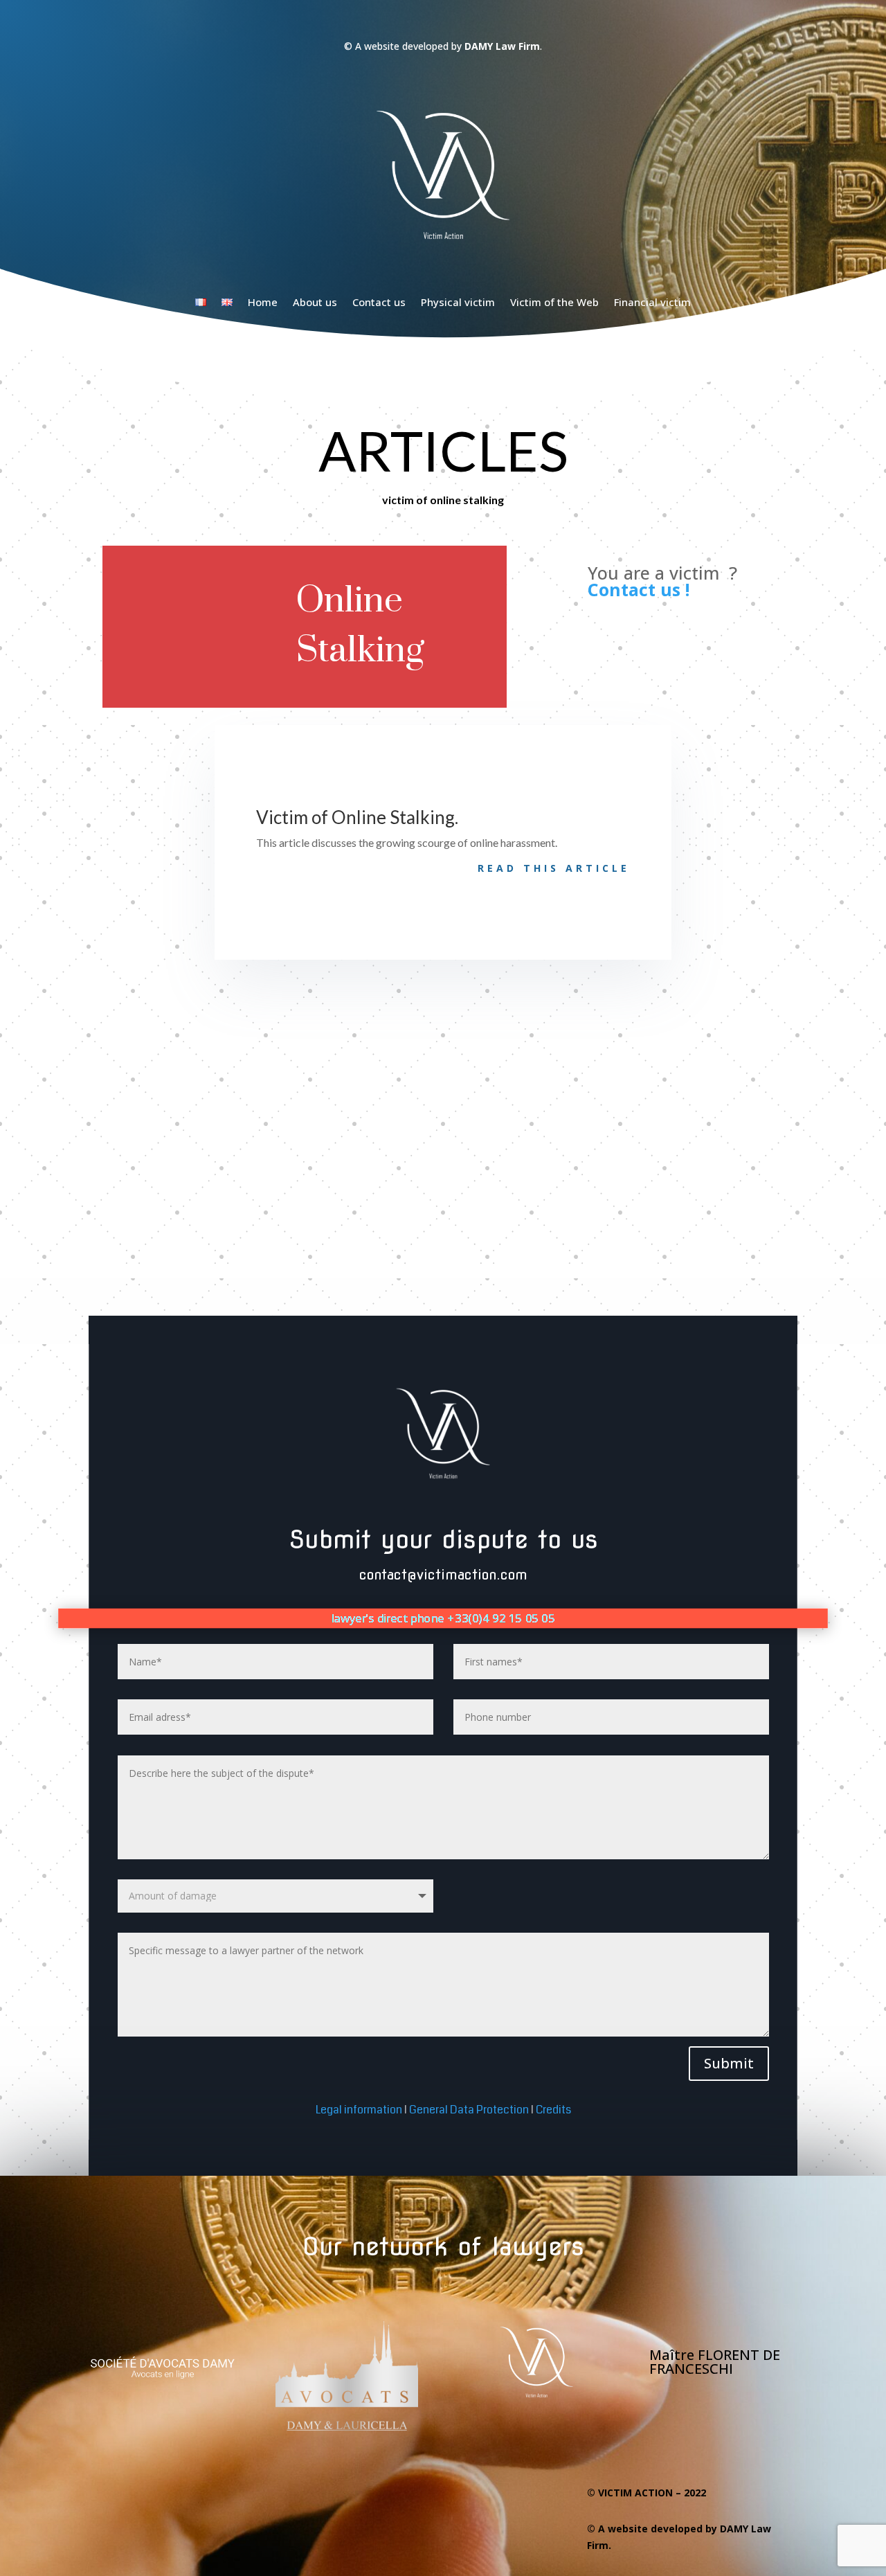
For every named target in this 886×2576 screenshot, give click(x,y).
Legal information (359, 2110)
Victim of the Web (554, 302)
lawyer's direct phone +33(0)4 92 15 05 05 (443, 1618)
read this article (554, 868)
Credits (553, 2110)
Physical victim (458, 302)
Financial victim (652, 302)
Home (263, 302)
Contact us (379, 302)
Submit (729, 2063)
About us (315, 302)
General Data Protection (470, 2110)
